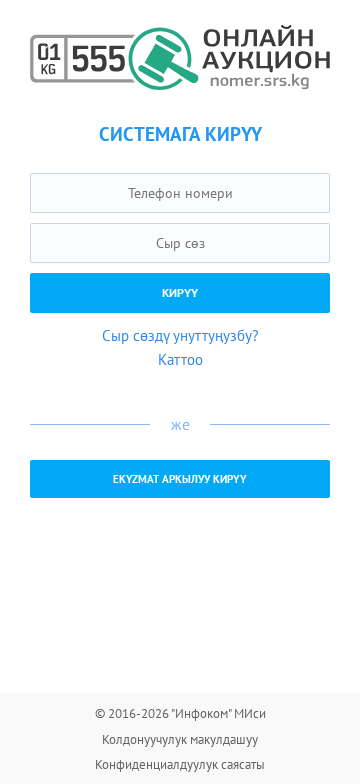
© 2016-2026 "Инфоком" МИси (180, 713)
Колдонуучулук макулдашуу (180, 739)
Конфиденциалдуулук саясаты (180, 764)
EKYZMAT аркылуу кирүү (180, 479)
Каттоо (180, 359)
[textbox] (180, 193)
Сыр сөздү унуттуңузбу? (180, 335)
